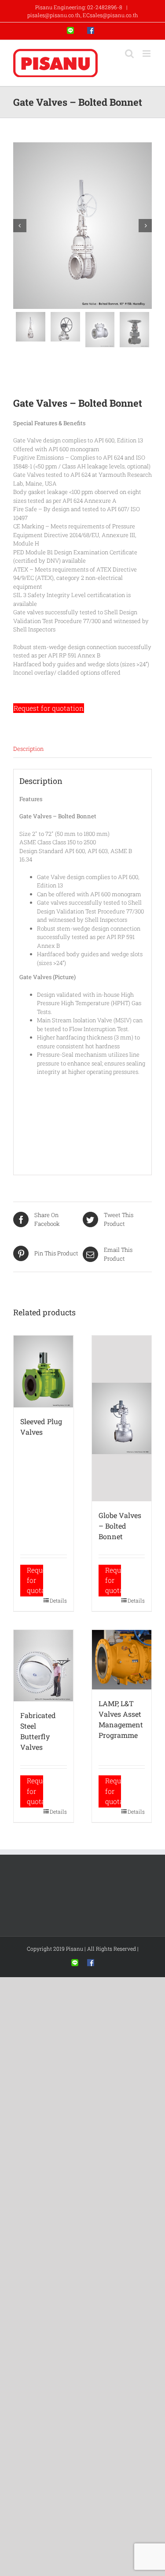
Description (28, 749)
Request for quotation (49, 708)
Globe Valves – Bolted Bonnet (120, 1526)
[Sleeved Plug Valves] (44, 1372)
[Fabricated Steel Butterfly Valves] (44, 1666)
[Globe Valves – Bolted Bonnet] (122, 1418)
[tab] (82, 749)
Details (58, 1600)
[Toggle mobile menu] (147, 54)
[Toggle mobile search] (129, 54)
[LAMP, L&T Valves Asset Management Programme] (122, 1660)
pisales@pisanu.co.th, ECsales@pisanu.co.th (83, 15)
